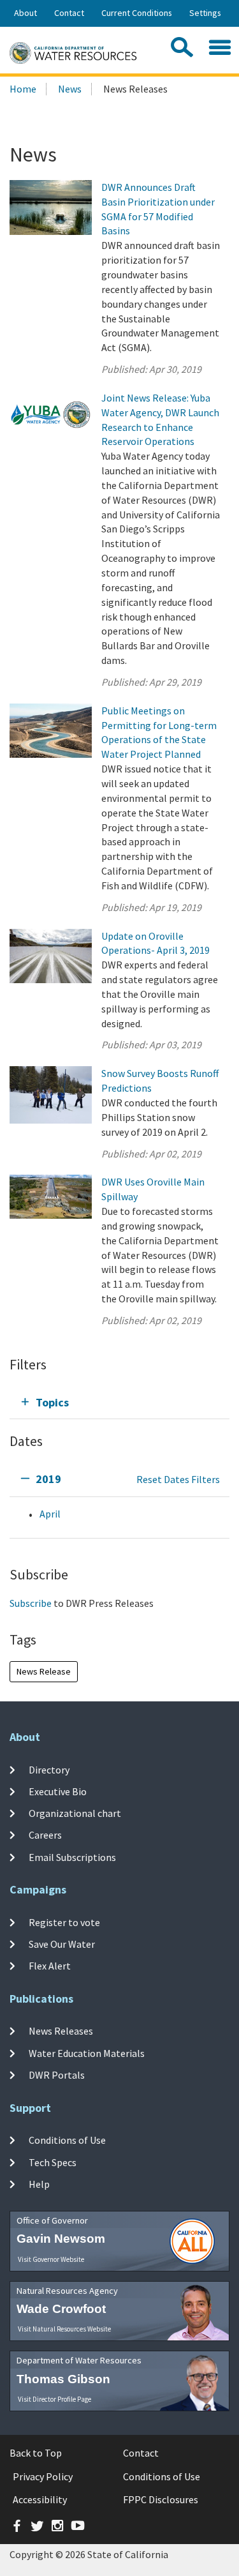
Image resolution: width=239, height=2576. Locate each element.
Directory (49, 1769)
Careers (45, 1835)
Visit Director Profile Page (54, 2399)
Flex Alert (50, 1966)
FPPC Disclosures (161, 2499)
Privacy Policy (43, 2476)
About (25, 13)
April (50, 1514)
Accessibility (40, 2499)
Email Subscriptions (72, 1857)
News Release (44, 1671)
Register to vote (64, 1922)
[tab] (119, 1402)
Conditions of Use (67, 2140)
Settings (205, 13)
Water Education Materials (87, 2053)
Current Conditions (137, 13)
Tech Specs (53, 2162)
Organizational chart (75, 1813)
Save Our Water (62, 1944)
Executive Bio (58, 1791)
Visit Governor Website (51, 2259)
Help (39, 2184)
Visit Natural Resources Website (64, 2329)
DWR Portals (57, 2075)
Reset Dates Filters (178, 1479)
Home (23, 89)
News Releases (61, 2031)
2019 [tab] (48, 1479)
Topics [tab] (52, 1402)
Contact (69, 13)
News (70, 89)
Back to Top (36, 2453)
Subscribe (31, 1603)
